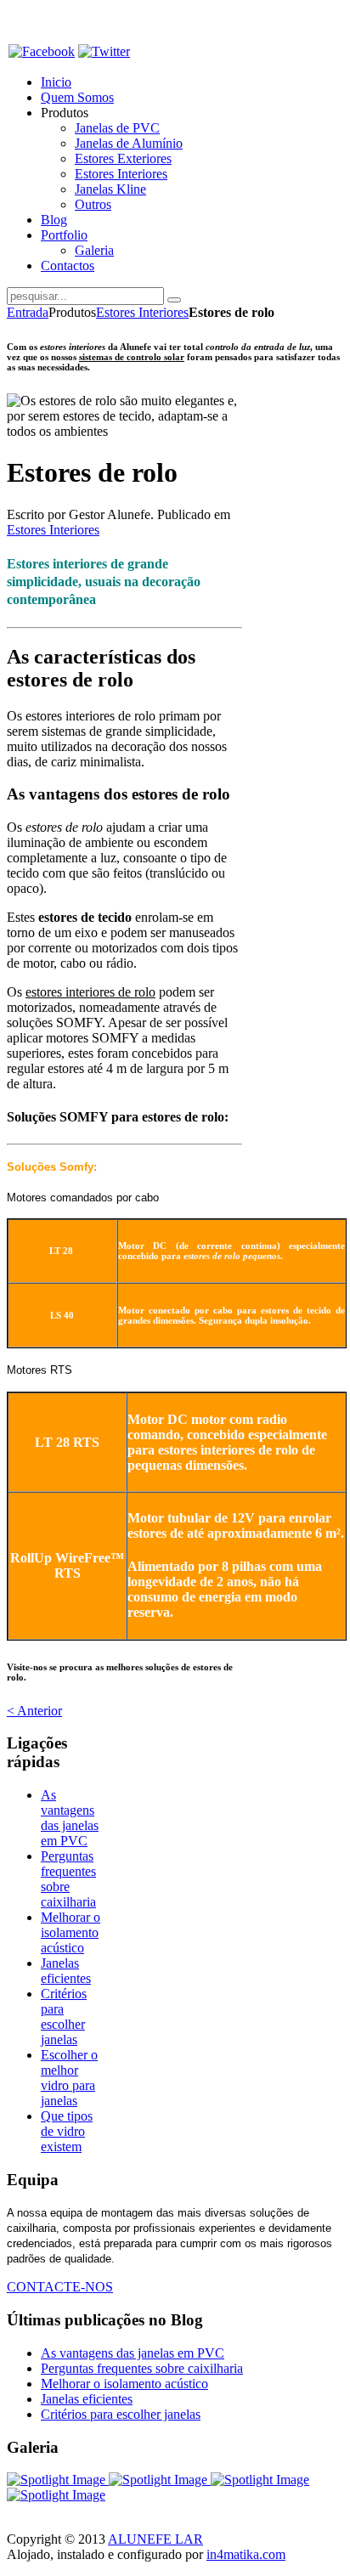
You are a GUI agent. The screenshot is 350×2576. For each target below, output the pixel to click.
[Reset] (174, 300)
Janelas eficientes (66, 1971)
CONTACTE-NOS (60, 2287)
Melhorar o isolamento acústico (71, 1932)
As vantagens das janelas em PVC (70, 1818)
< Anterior (34, 1711)
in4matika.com (246, 2554)
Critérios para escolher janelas (64, 2017)
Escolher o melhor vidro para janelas (69, 2078)
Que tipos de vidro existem (67, 2131)
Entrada (28, 312)
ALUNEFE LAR (155, 2539)
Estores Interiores (142, 312)
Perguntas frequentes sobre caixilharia (68, 1879)
